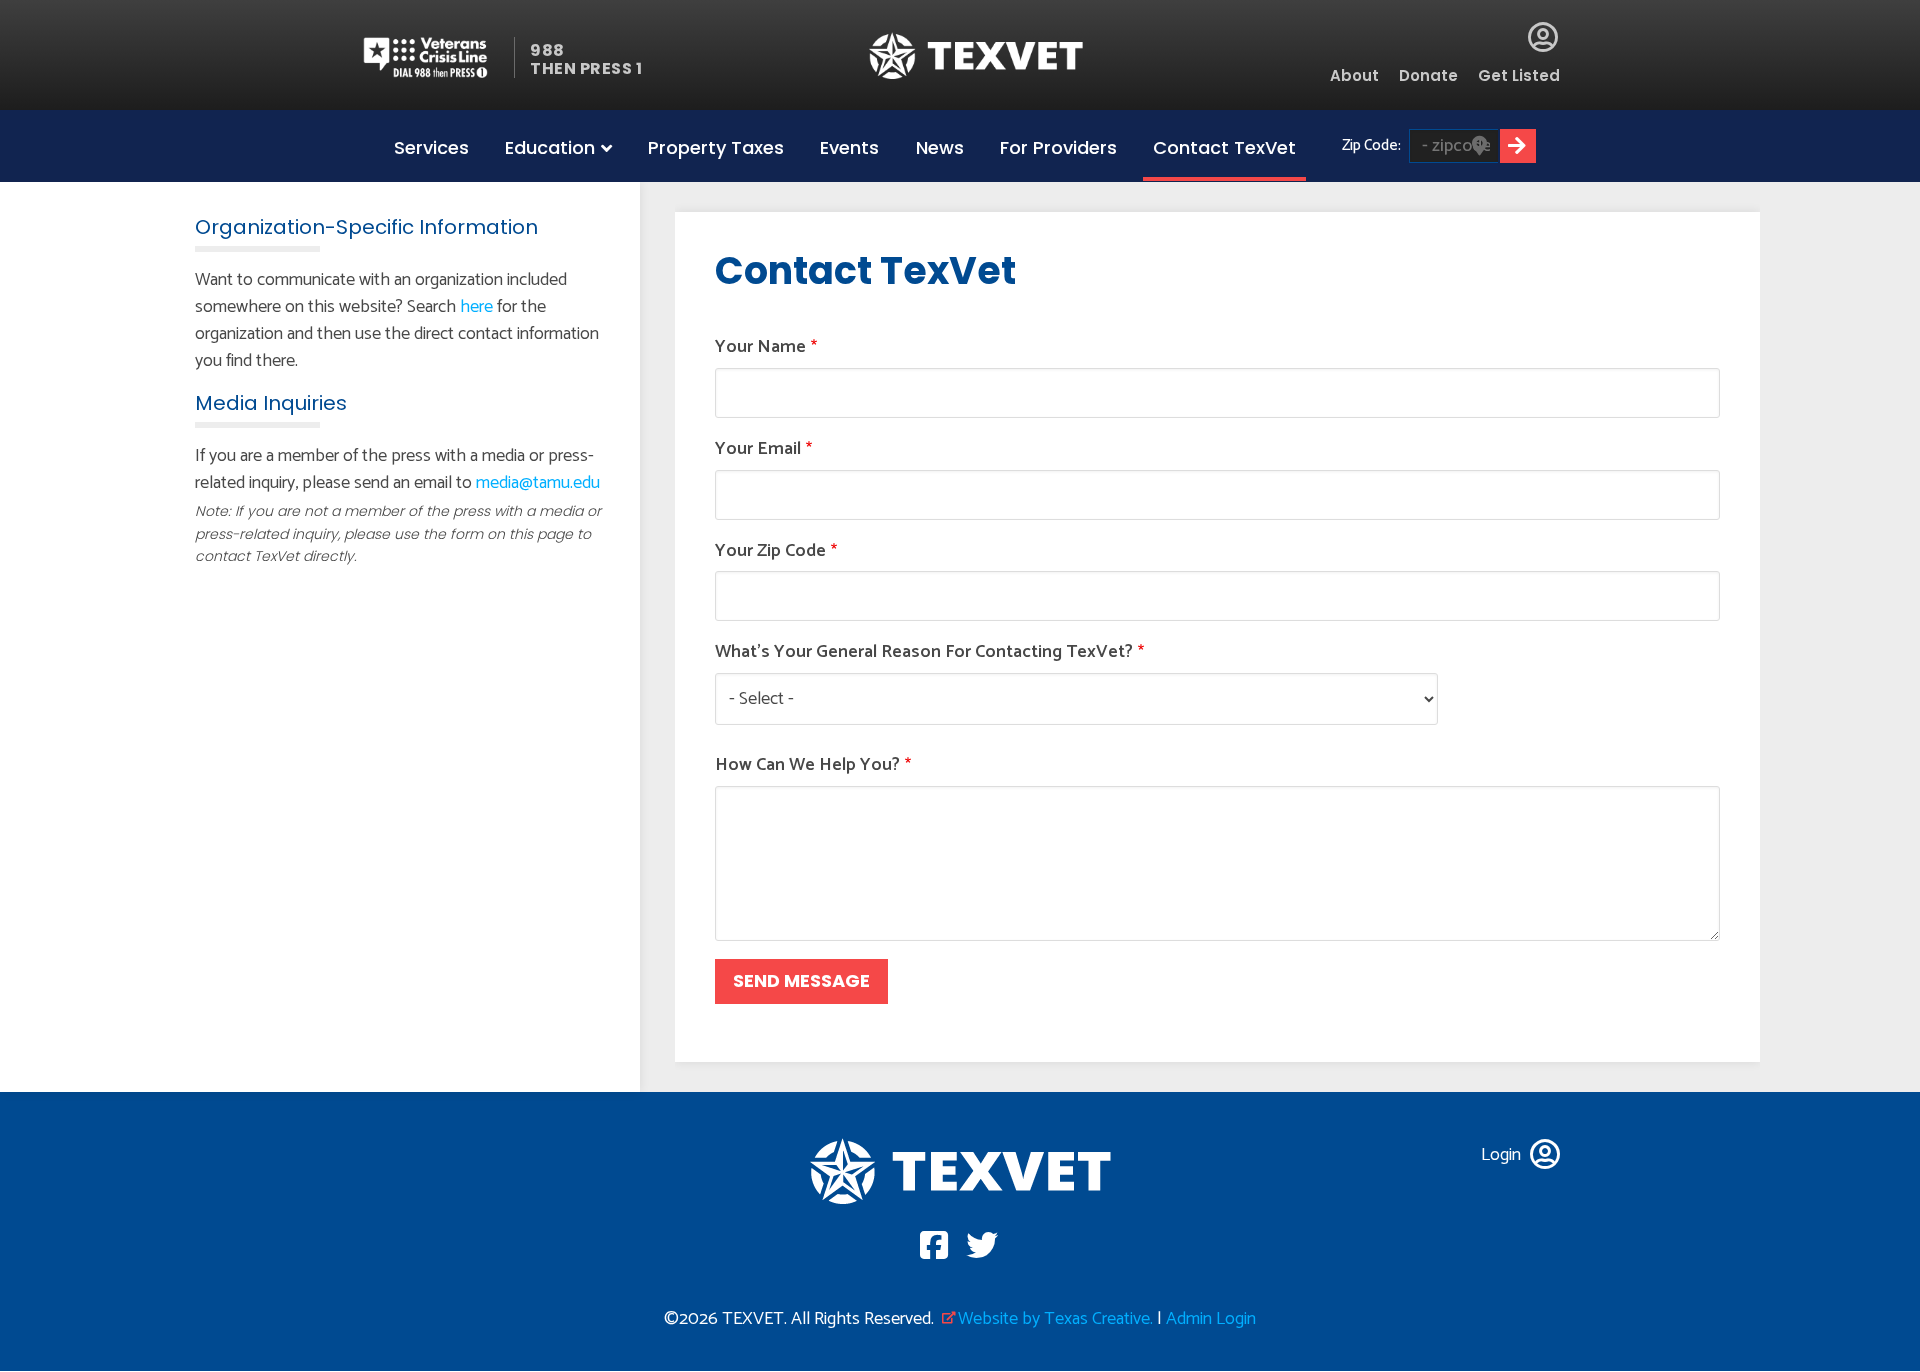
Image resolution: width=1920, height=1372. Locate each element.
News (940, 147)
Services (431, 147)
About (1354, 75)
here (476, 307)
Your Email (758, 449)
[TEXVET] (976, 55)
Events (849, 147)
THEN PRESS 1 (586, 68)
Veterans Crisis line (437, 57)
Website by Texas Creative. (1055, 1319)
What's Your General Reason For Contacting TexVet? (924, 652)
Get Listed (1519, 75)
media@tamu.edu (538, 483)
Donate (1428, 75)
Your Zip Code (770, 551)
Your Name (760, 347)
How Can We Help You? (807, 765)
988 (547, 50)
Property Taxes (716, 147)
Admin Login (1211, 1319)
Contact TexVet (1224, 147)
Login (1543, 37)
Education (550, 147)
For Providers (1058, 147)
